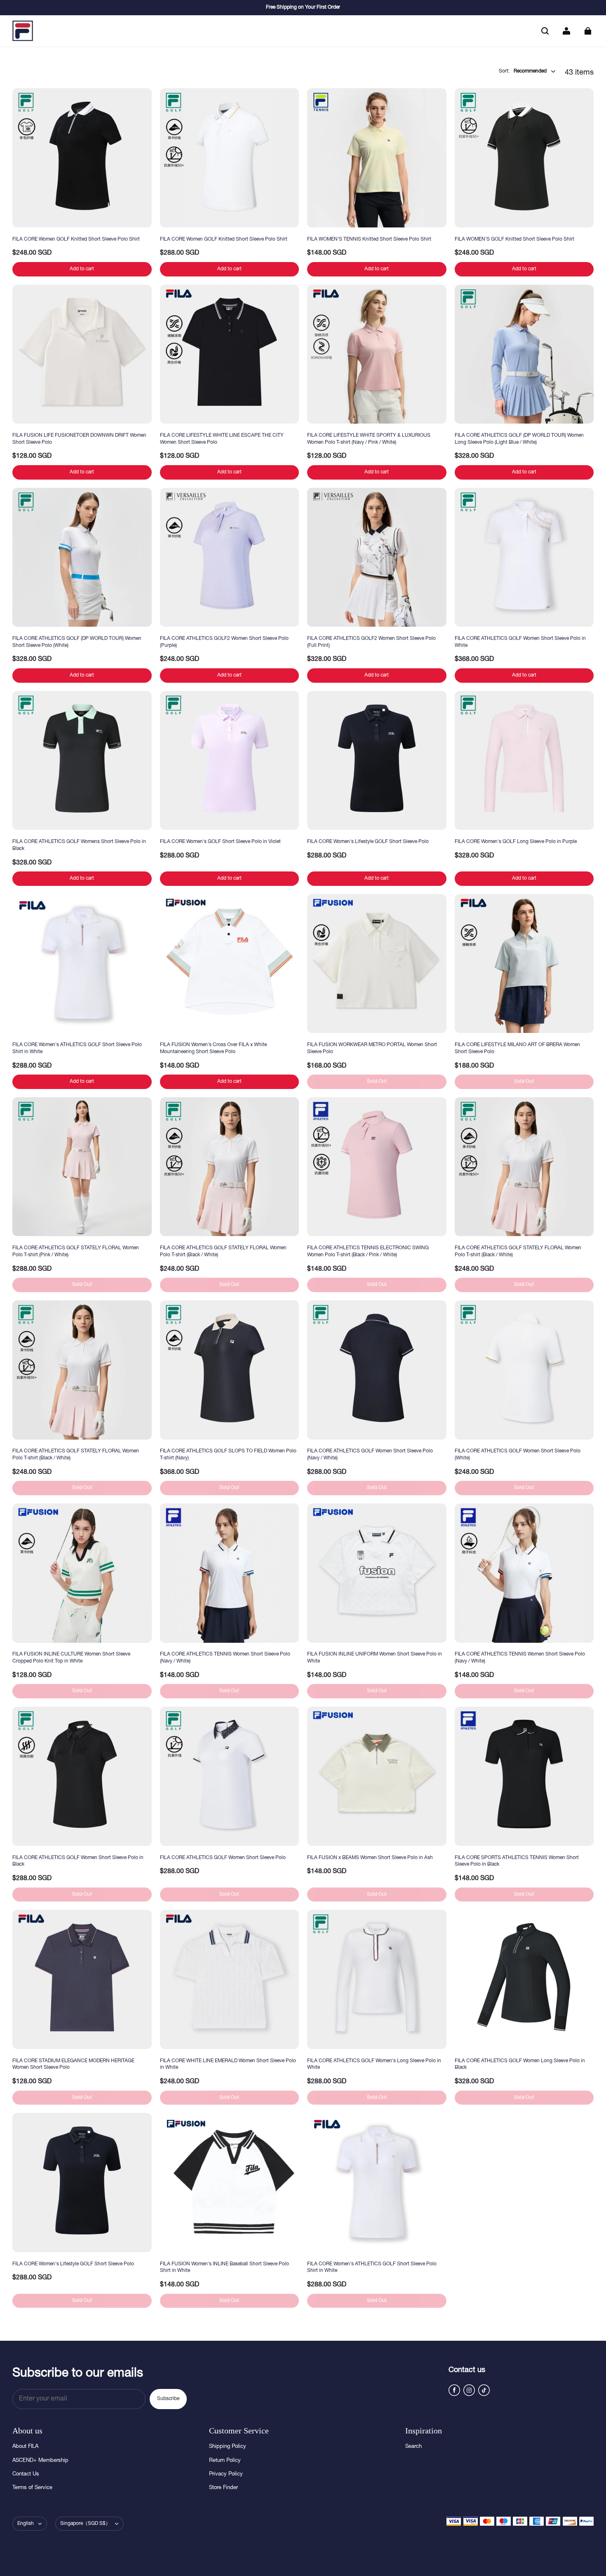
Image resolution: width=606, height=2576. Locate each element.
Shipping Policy (228, 2447)
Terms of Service (32, 2488)
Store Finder (223, 2488)
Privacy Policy (226, 2474)
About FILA (25, 2447)
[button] (545, 31)
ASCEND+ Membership (40, 2461)
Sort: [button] (523, 71)
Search (413, 2447)
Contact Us (26, 2474)
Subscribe (168, 2399)
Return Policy (225, 2461)
